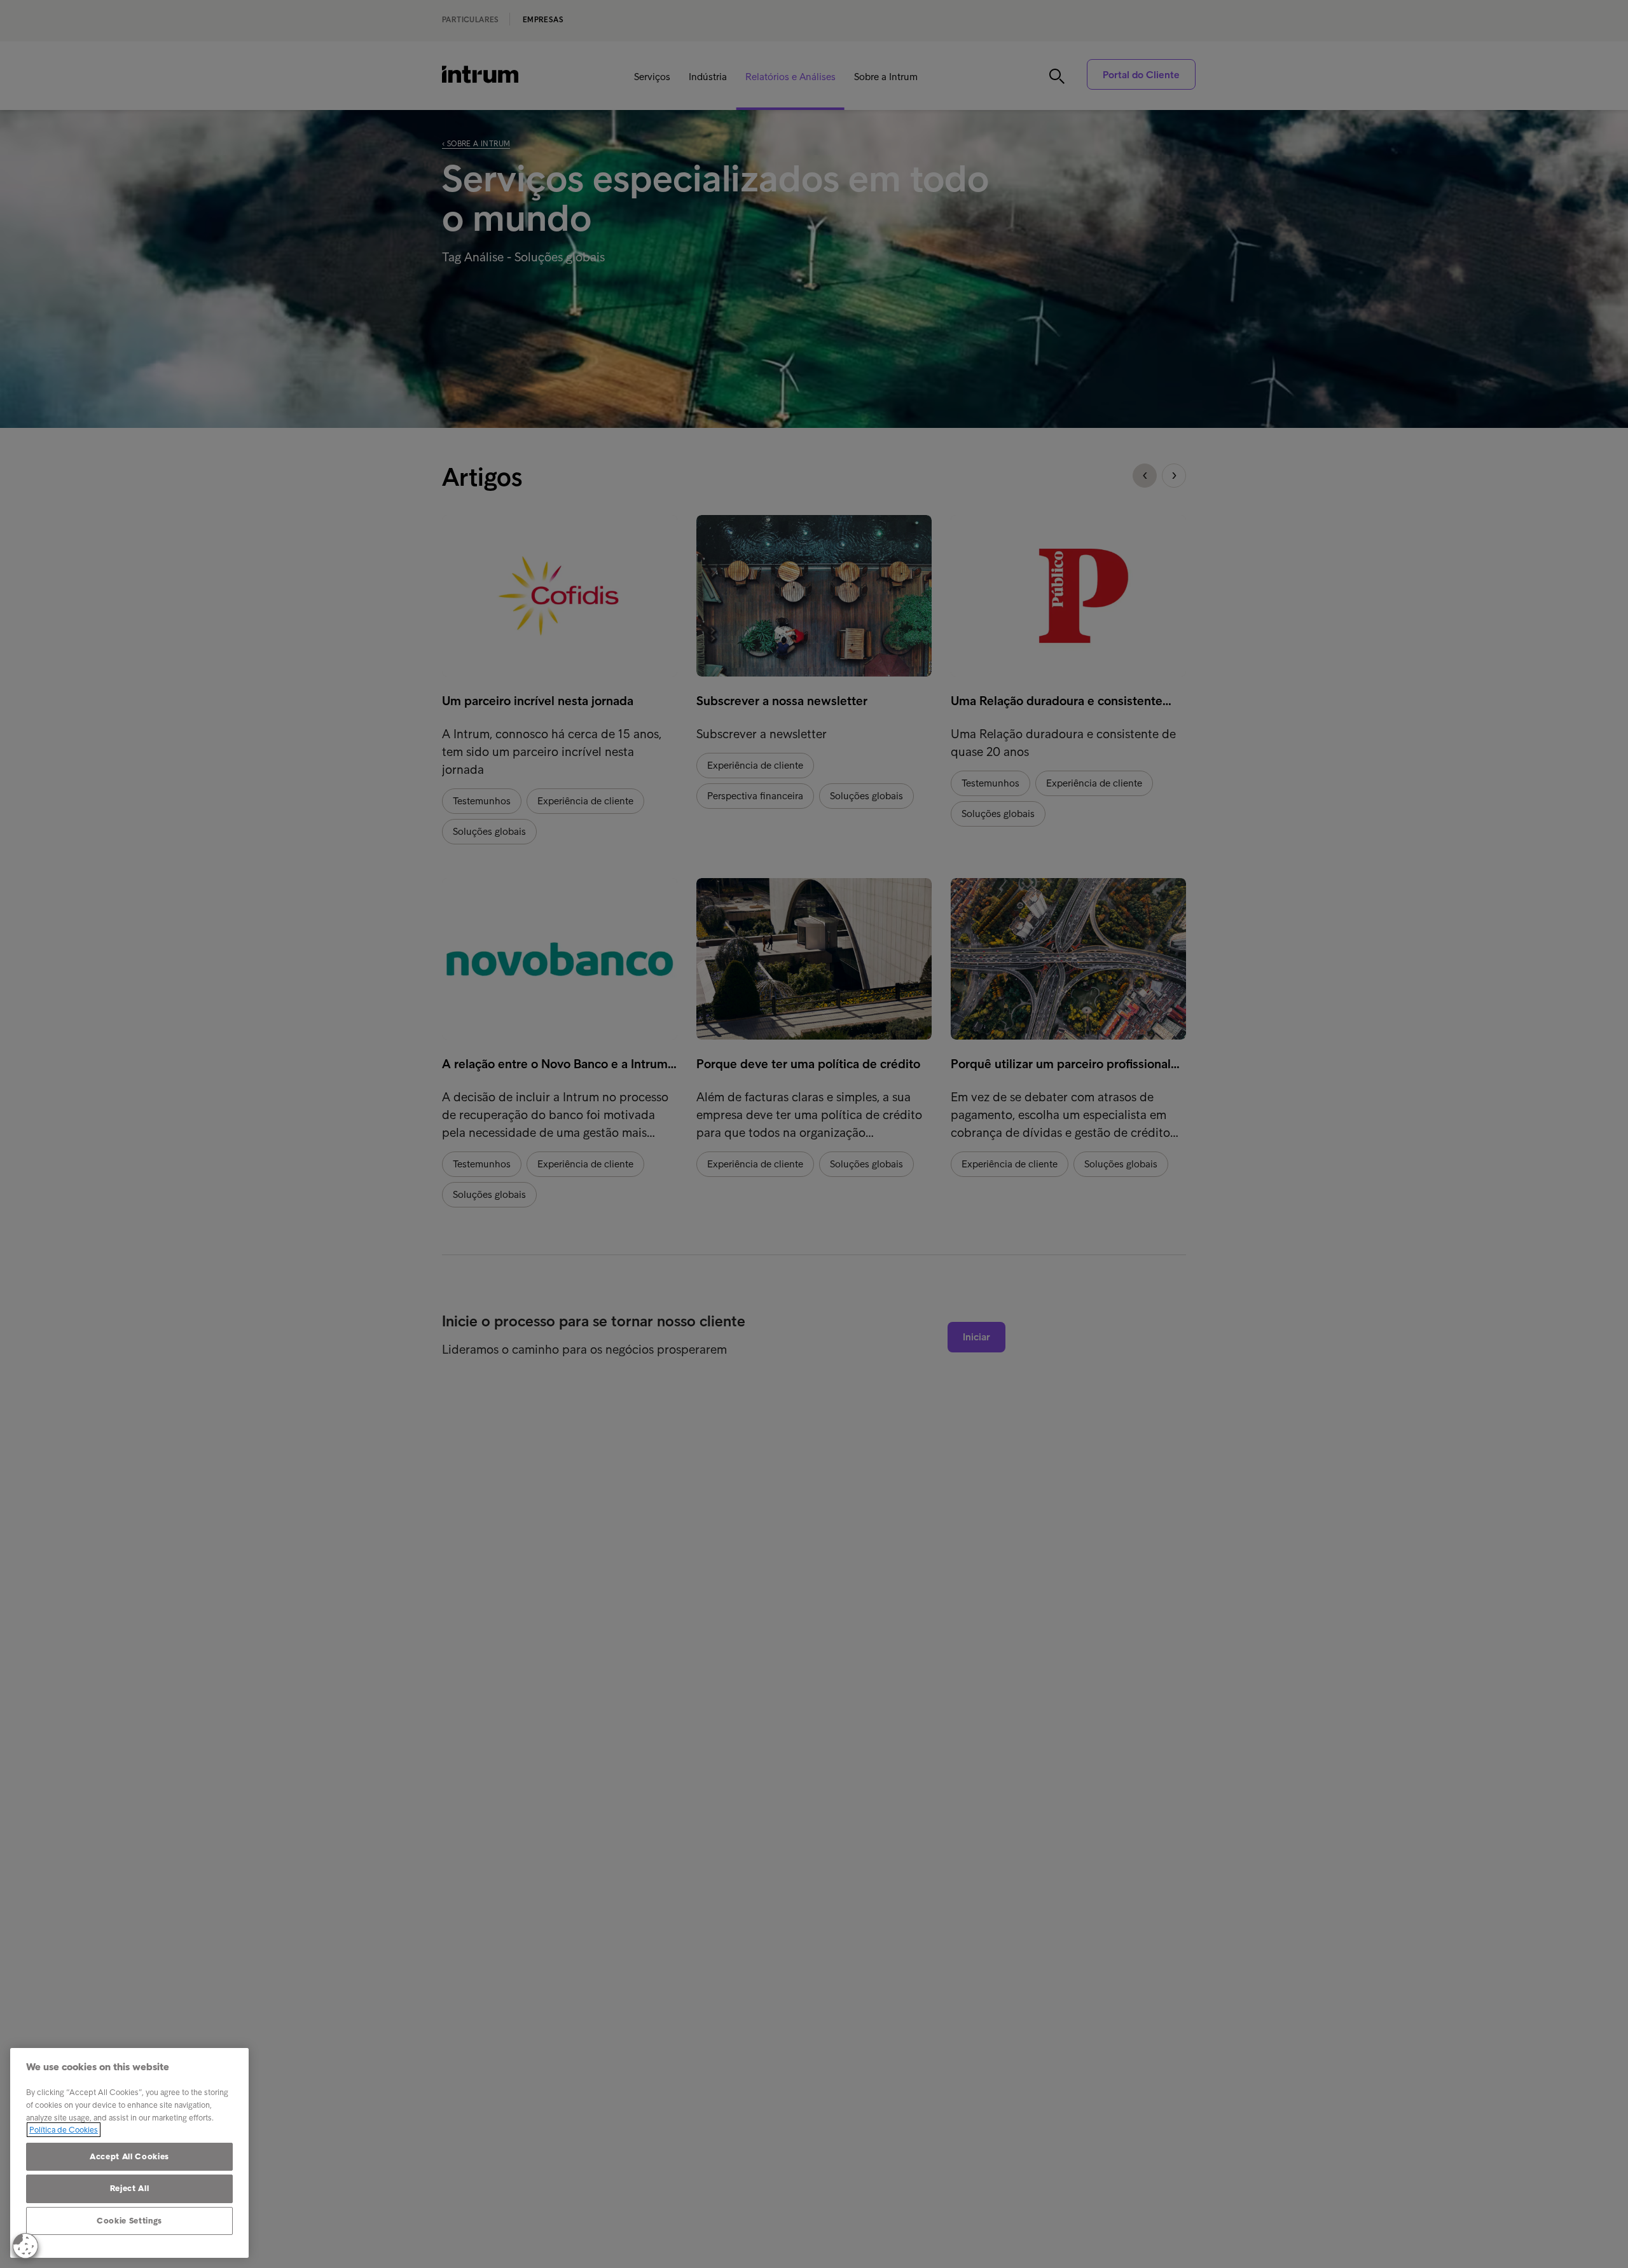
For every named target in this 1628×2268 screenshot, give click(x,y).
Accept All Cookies (129, 2156)
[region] (129, 2153)
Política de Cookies (64, 2130)
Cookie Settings (129, 2221)
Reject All (130, 2188)
